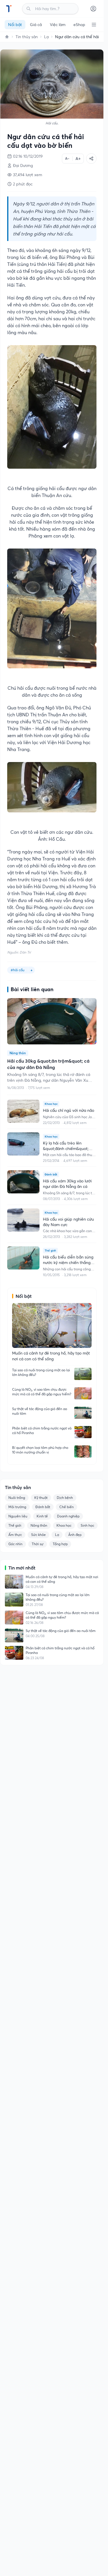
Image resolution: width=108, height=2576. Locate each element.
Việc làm (58, 25)
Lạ (46, 37)
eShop (79, 25)
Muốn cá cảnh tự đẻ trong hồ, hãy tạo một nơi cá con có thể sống (62, 1579)
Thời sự (38, 1544)
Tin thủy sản (27, 37)
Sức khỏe (38, 1535)
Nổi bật (15, 25)
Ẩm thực (15, 1535)
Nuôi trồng (17, 1498)
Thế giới (15, 1525)
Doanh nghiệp (68, 1516)
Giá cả (36, 25)
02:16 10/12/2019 (28, 156)
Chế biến (67, 1507)
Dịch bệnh (65, 1498)
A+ (78, 159)
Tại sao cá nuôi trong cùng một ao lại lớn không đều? (41, 1372)
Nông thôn (39, 1525)
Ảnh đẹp (75, 1535)
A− (67, 158)
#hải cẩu (18, 970)
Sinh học (87, 1525)
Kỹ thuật (41, 1498)
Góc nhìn (15, 1544)
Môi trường (17, 1507)
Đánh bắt (43, 1507)
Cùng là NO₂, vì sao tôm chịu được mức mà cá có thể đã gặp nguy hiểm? (42, 1392)
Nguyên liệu (18, 1516)
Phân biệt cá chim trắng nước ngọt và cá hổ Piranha (42, 1430)
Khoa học (64, 1525)
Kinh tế (42, 1516)
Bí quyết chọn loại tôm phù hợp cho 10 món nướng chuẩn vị (40, 1450)
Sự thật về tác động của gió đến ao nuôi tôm (40, 1411)
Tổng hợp (60, 1544)
